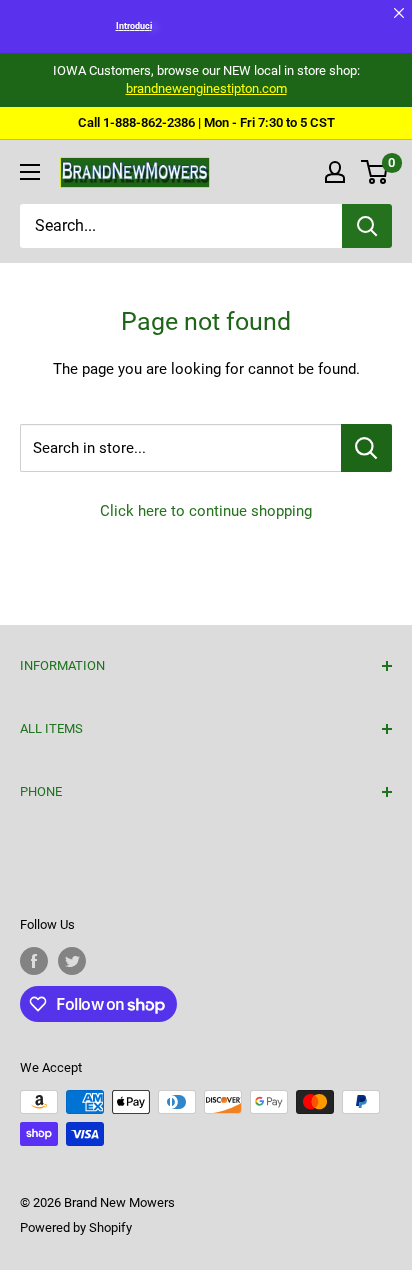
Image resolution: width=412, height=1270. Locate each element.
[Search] (367, 226)
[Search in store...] (366, 448)
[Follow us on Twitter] (72, 961)
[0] (375, 172)
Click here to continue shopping (206, 511)
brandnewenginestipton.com (206, 88)
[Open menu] (30, 172)
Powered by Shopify (76, 1227)
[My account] (335, 172)
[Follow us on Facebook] (34, 961)
